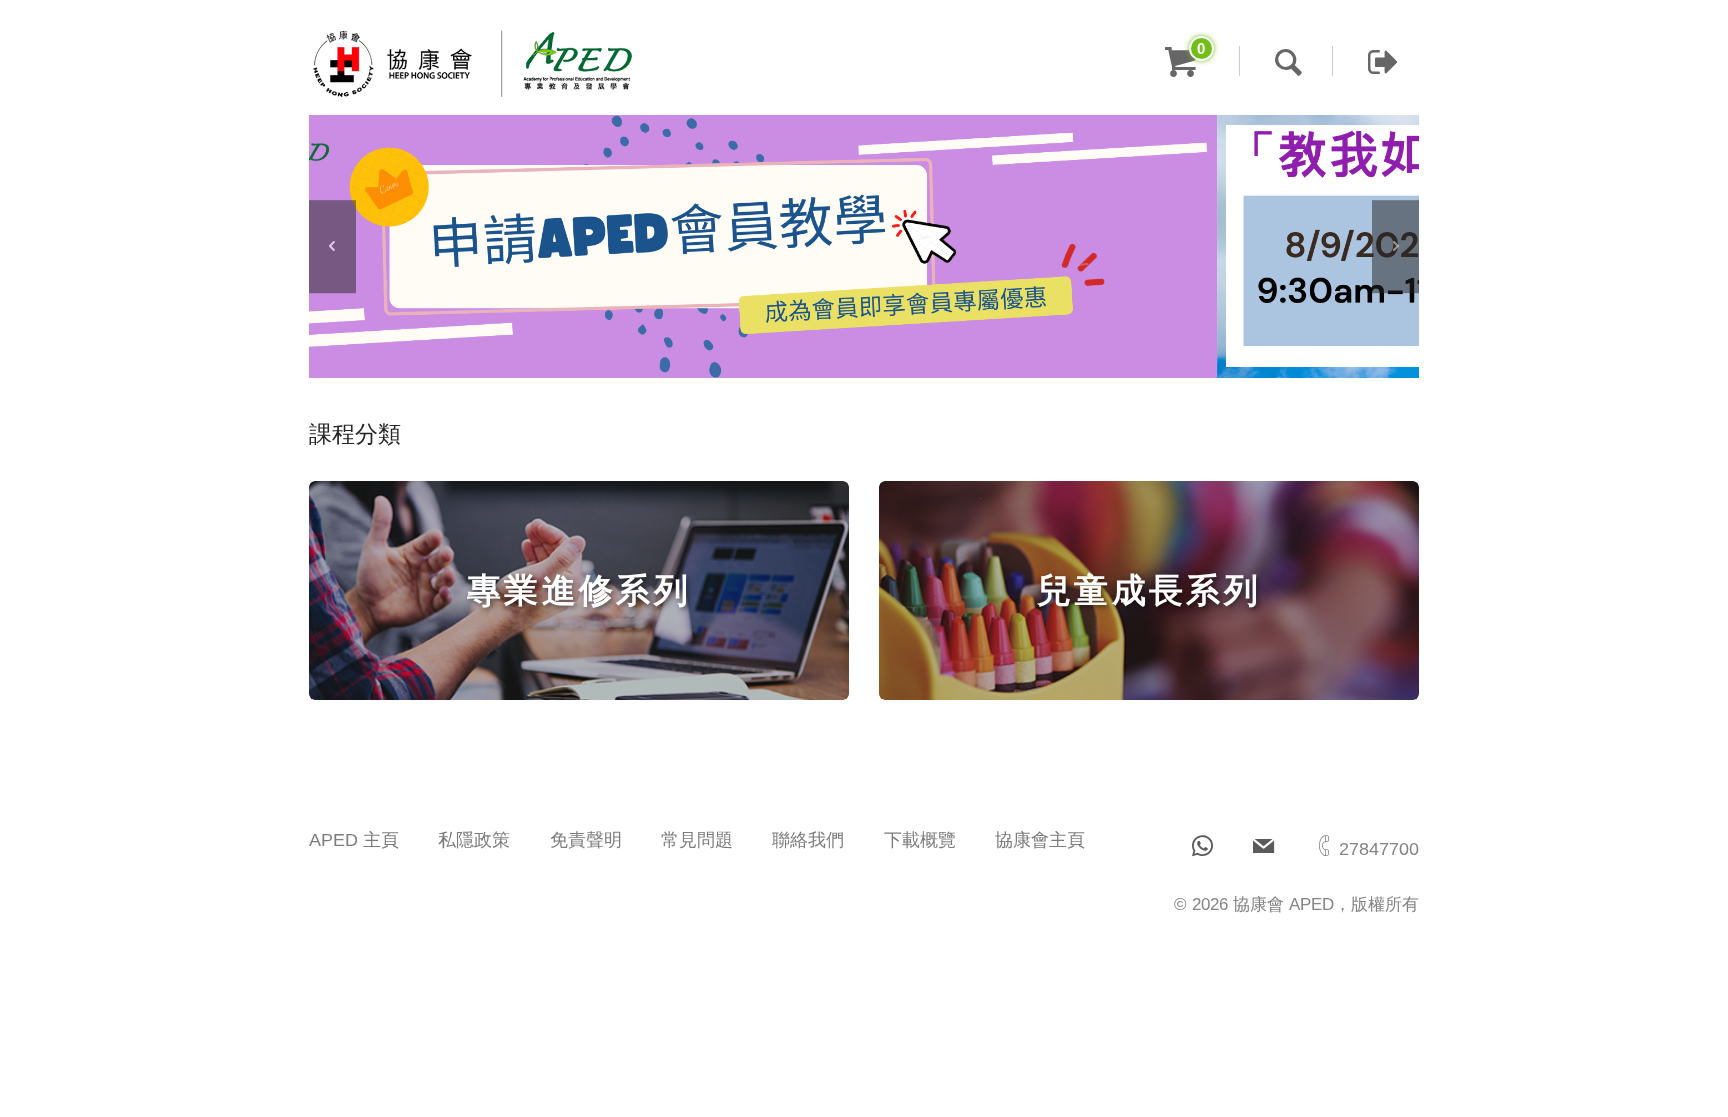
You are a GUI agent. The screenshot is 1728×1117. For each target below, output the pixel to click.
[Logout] (1365, 61)
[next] (1395, 247)
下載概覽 (920, 839)
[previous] (332, 247)
